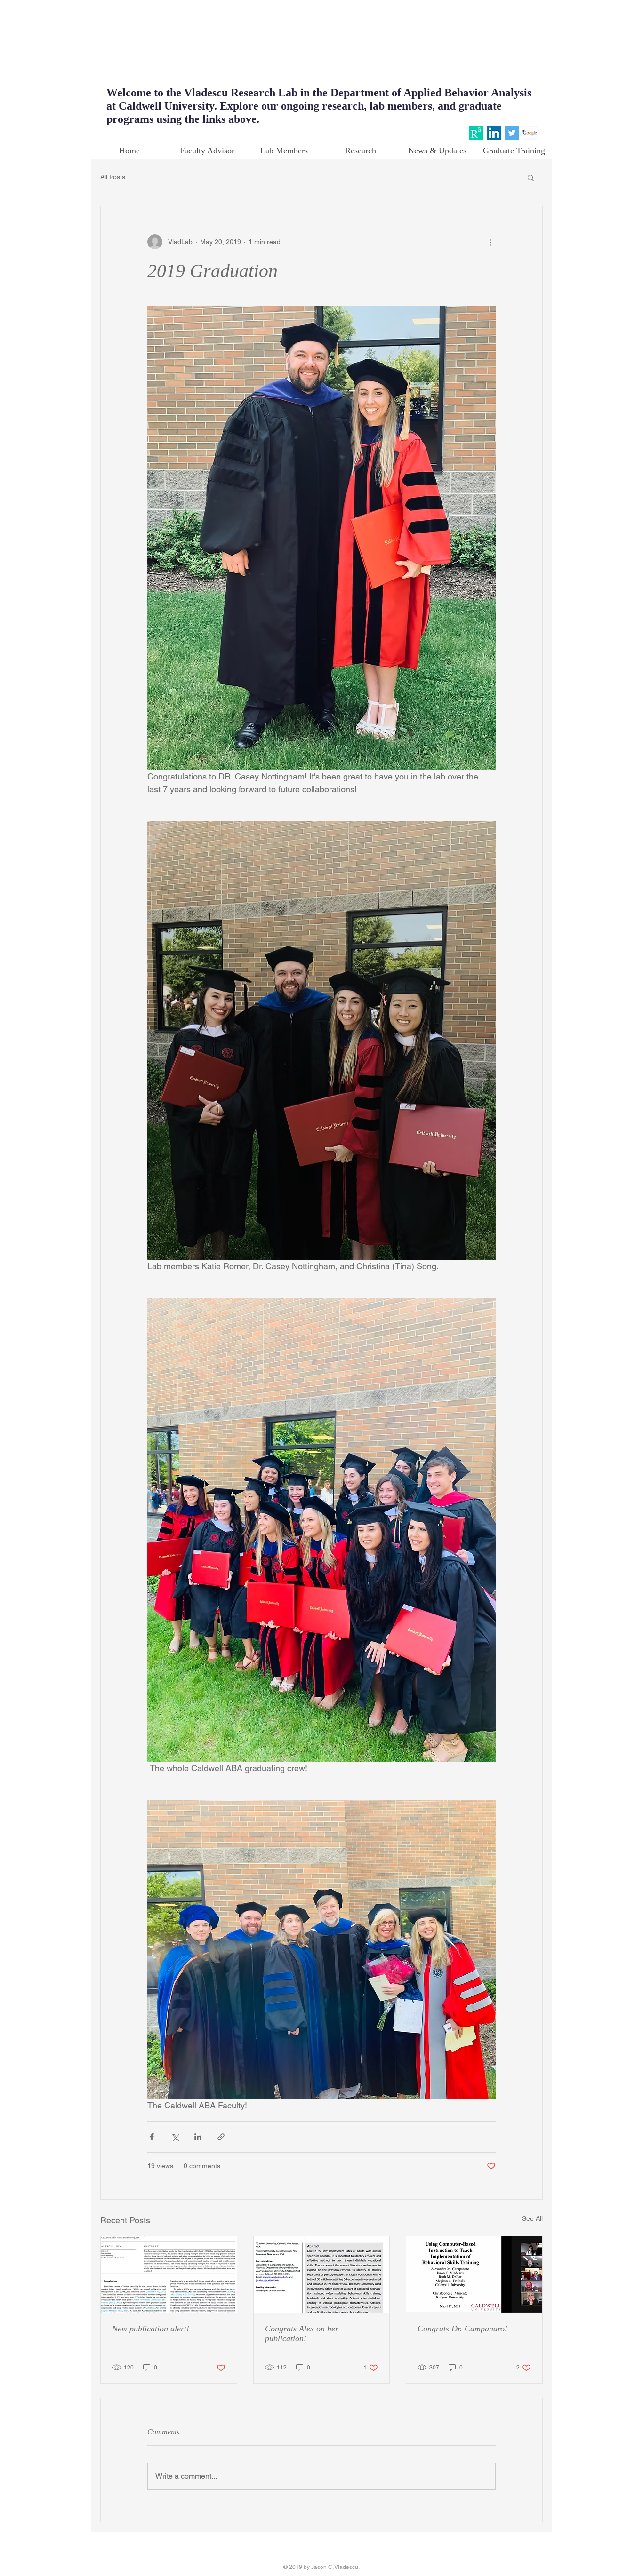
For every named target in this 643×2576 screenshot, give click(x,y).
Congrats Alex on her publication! (302, 2334)
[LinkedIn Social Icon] (494, 133)
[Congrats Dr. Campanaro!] (474, 2274)
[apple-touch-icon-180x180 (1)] (476, 133)
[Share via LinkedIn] (198, 2137)
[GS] (530, 133)
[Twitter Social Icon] (512, 133)
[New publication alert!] (169, 2274)
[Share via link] (221, 2137)
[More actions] (490, 242)
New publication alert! (151, 2329)
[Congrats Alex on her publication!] (322, 2274)
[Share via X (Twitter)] (175, 2137)
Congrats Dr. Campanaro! (462, 2329)
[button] (531, 177)
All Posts (113, 177)
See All (532, 2218)
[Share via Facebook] (152, 2137)
